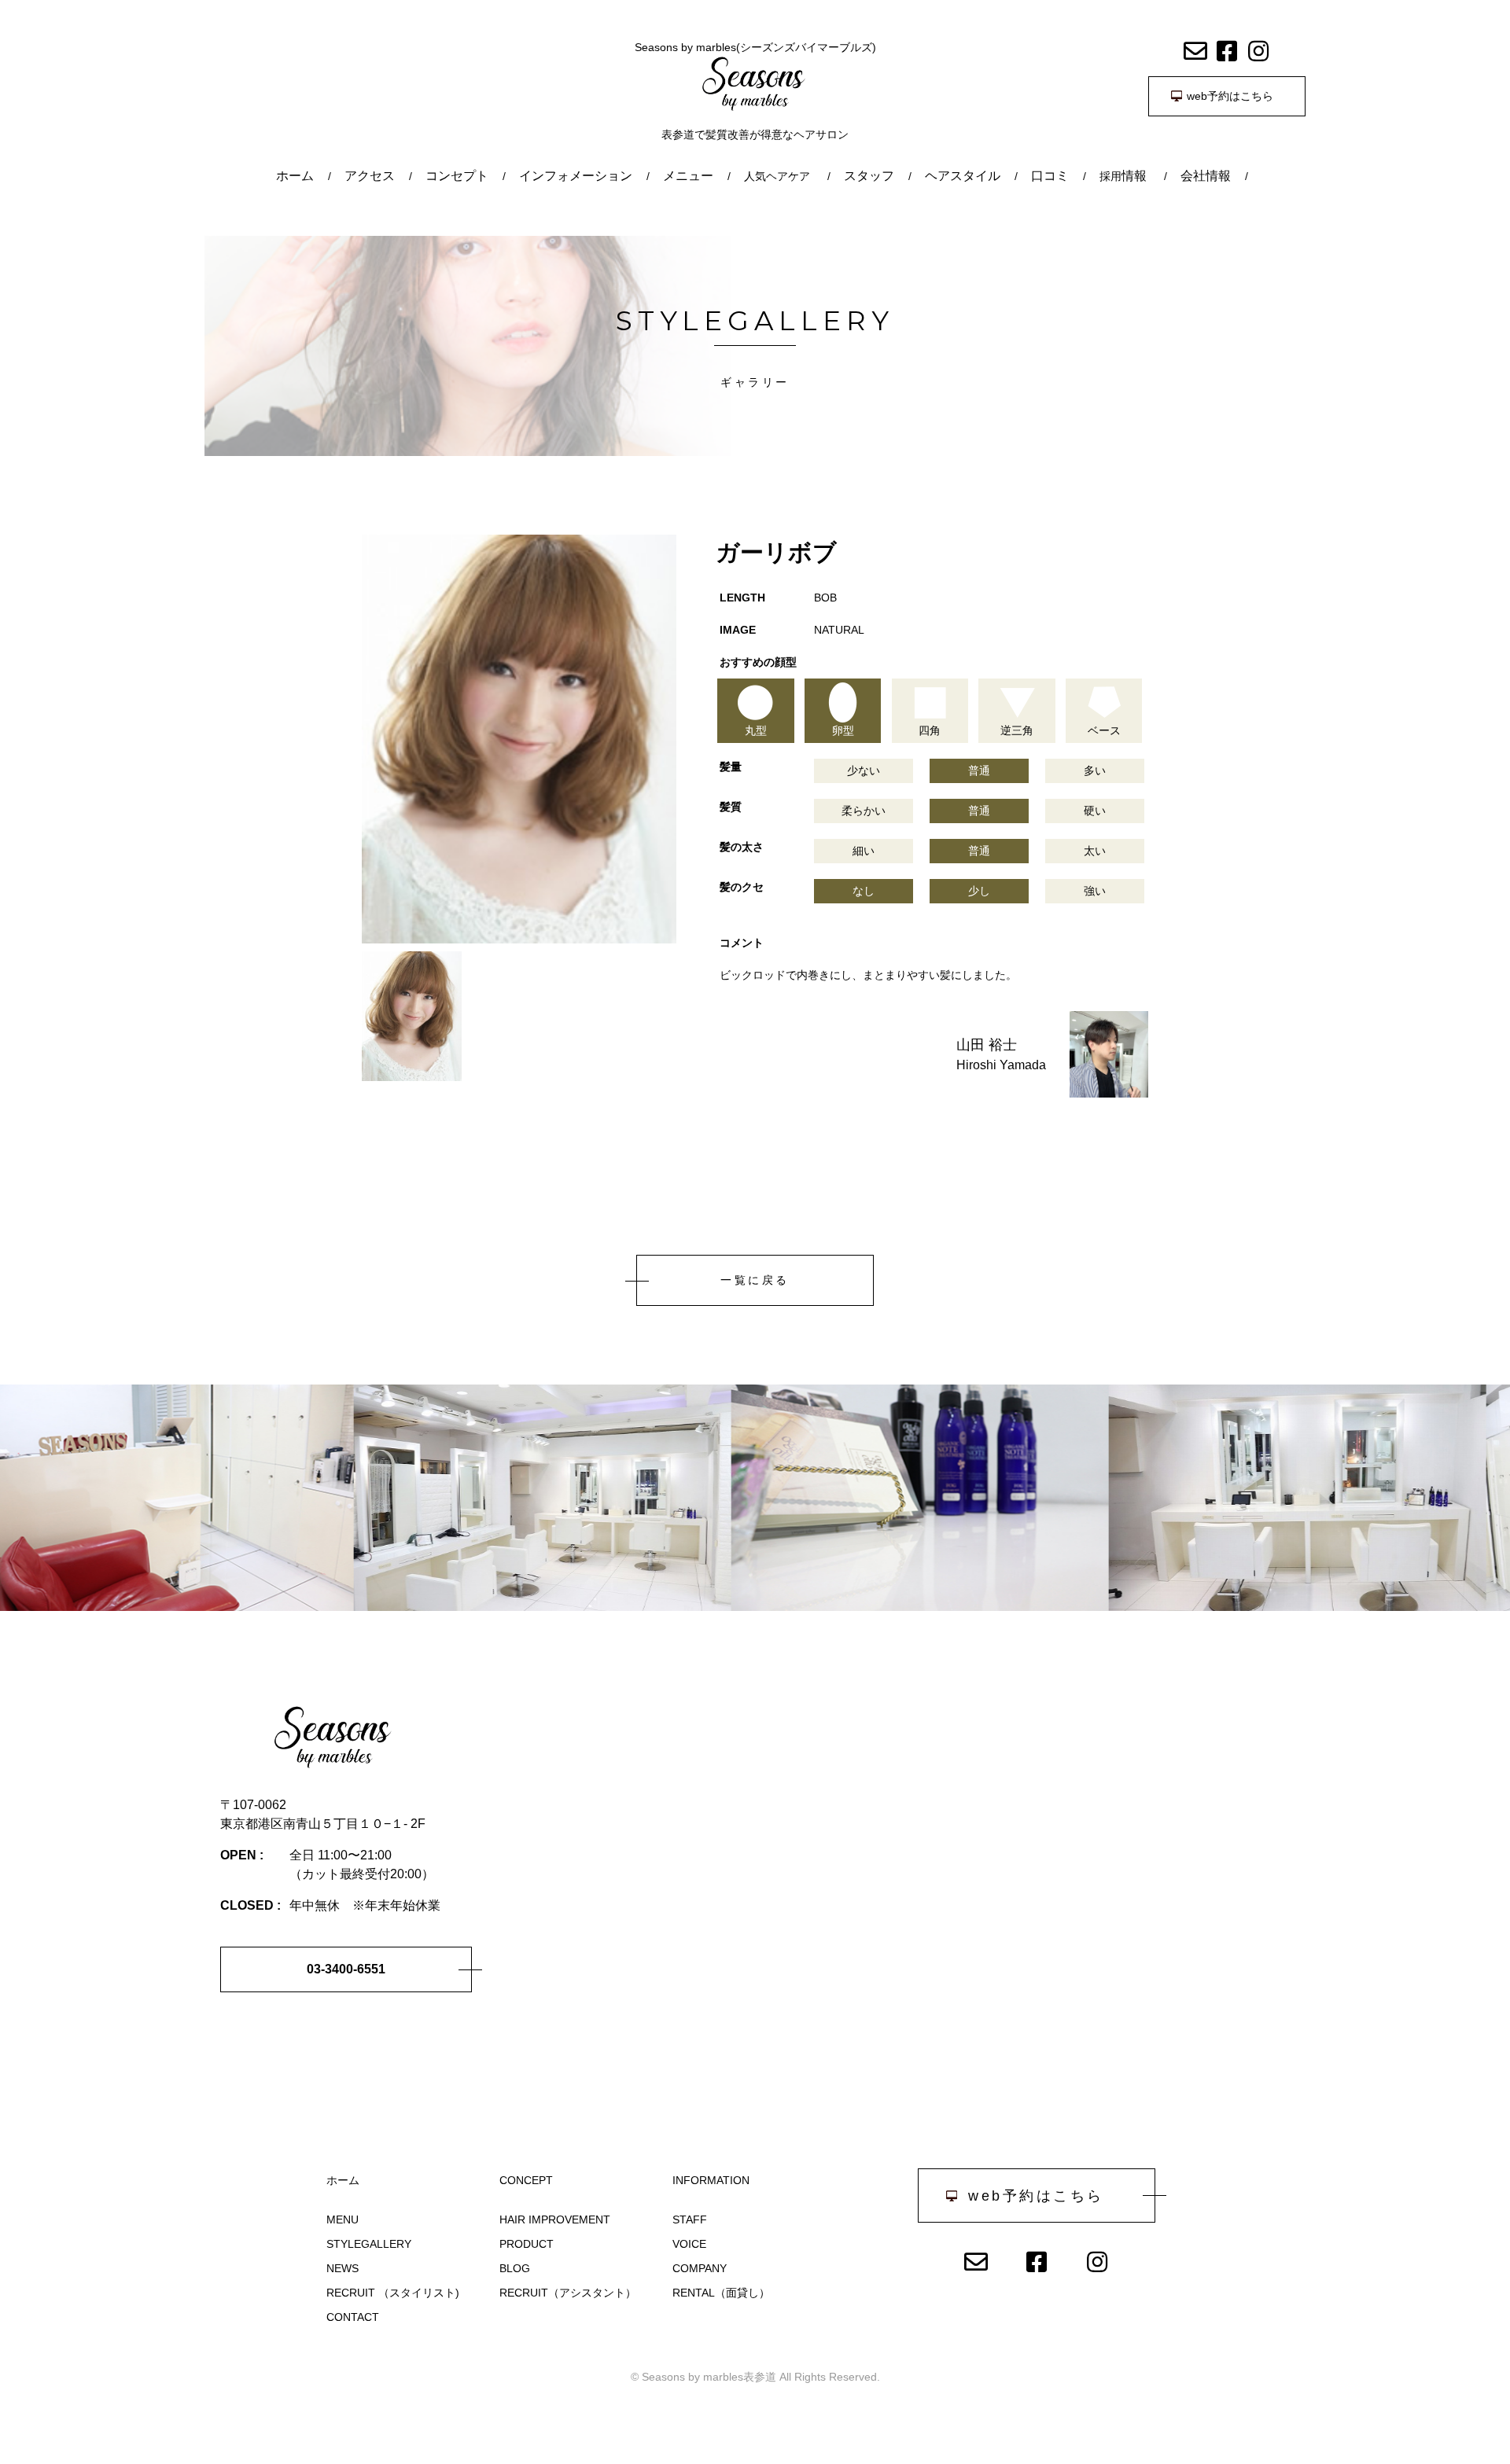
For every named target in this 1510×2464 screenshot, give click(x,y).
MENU (343, 2219)
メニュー (688, 176)
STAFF (690, 2219)
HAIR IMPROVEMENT (555, 2219)
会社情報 (1206, 176)
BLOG (515, 2268)
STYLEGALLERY (369, 2244)
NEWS (343, 2268)
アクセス (370, 176)
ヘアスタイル (963, 176)
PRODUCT (527, 2244)
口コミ (1050, 176)
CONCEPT (526, 2180)
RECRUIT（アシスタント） (568, 2293)
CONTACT (353, 2317)
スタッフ (869, 176)
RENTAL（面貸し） (721, 2293)
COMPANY (700, 2268)
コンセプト (457, 176)
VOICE (689, 2244)
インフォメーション (576, 176)
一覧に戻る (755, 1280)
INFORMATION (711, 2180)
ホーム (295, 176)
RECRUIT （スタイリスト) (393, 2293)
